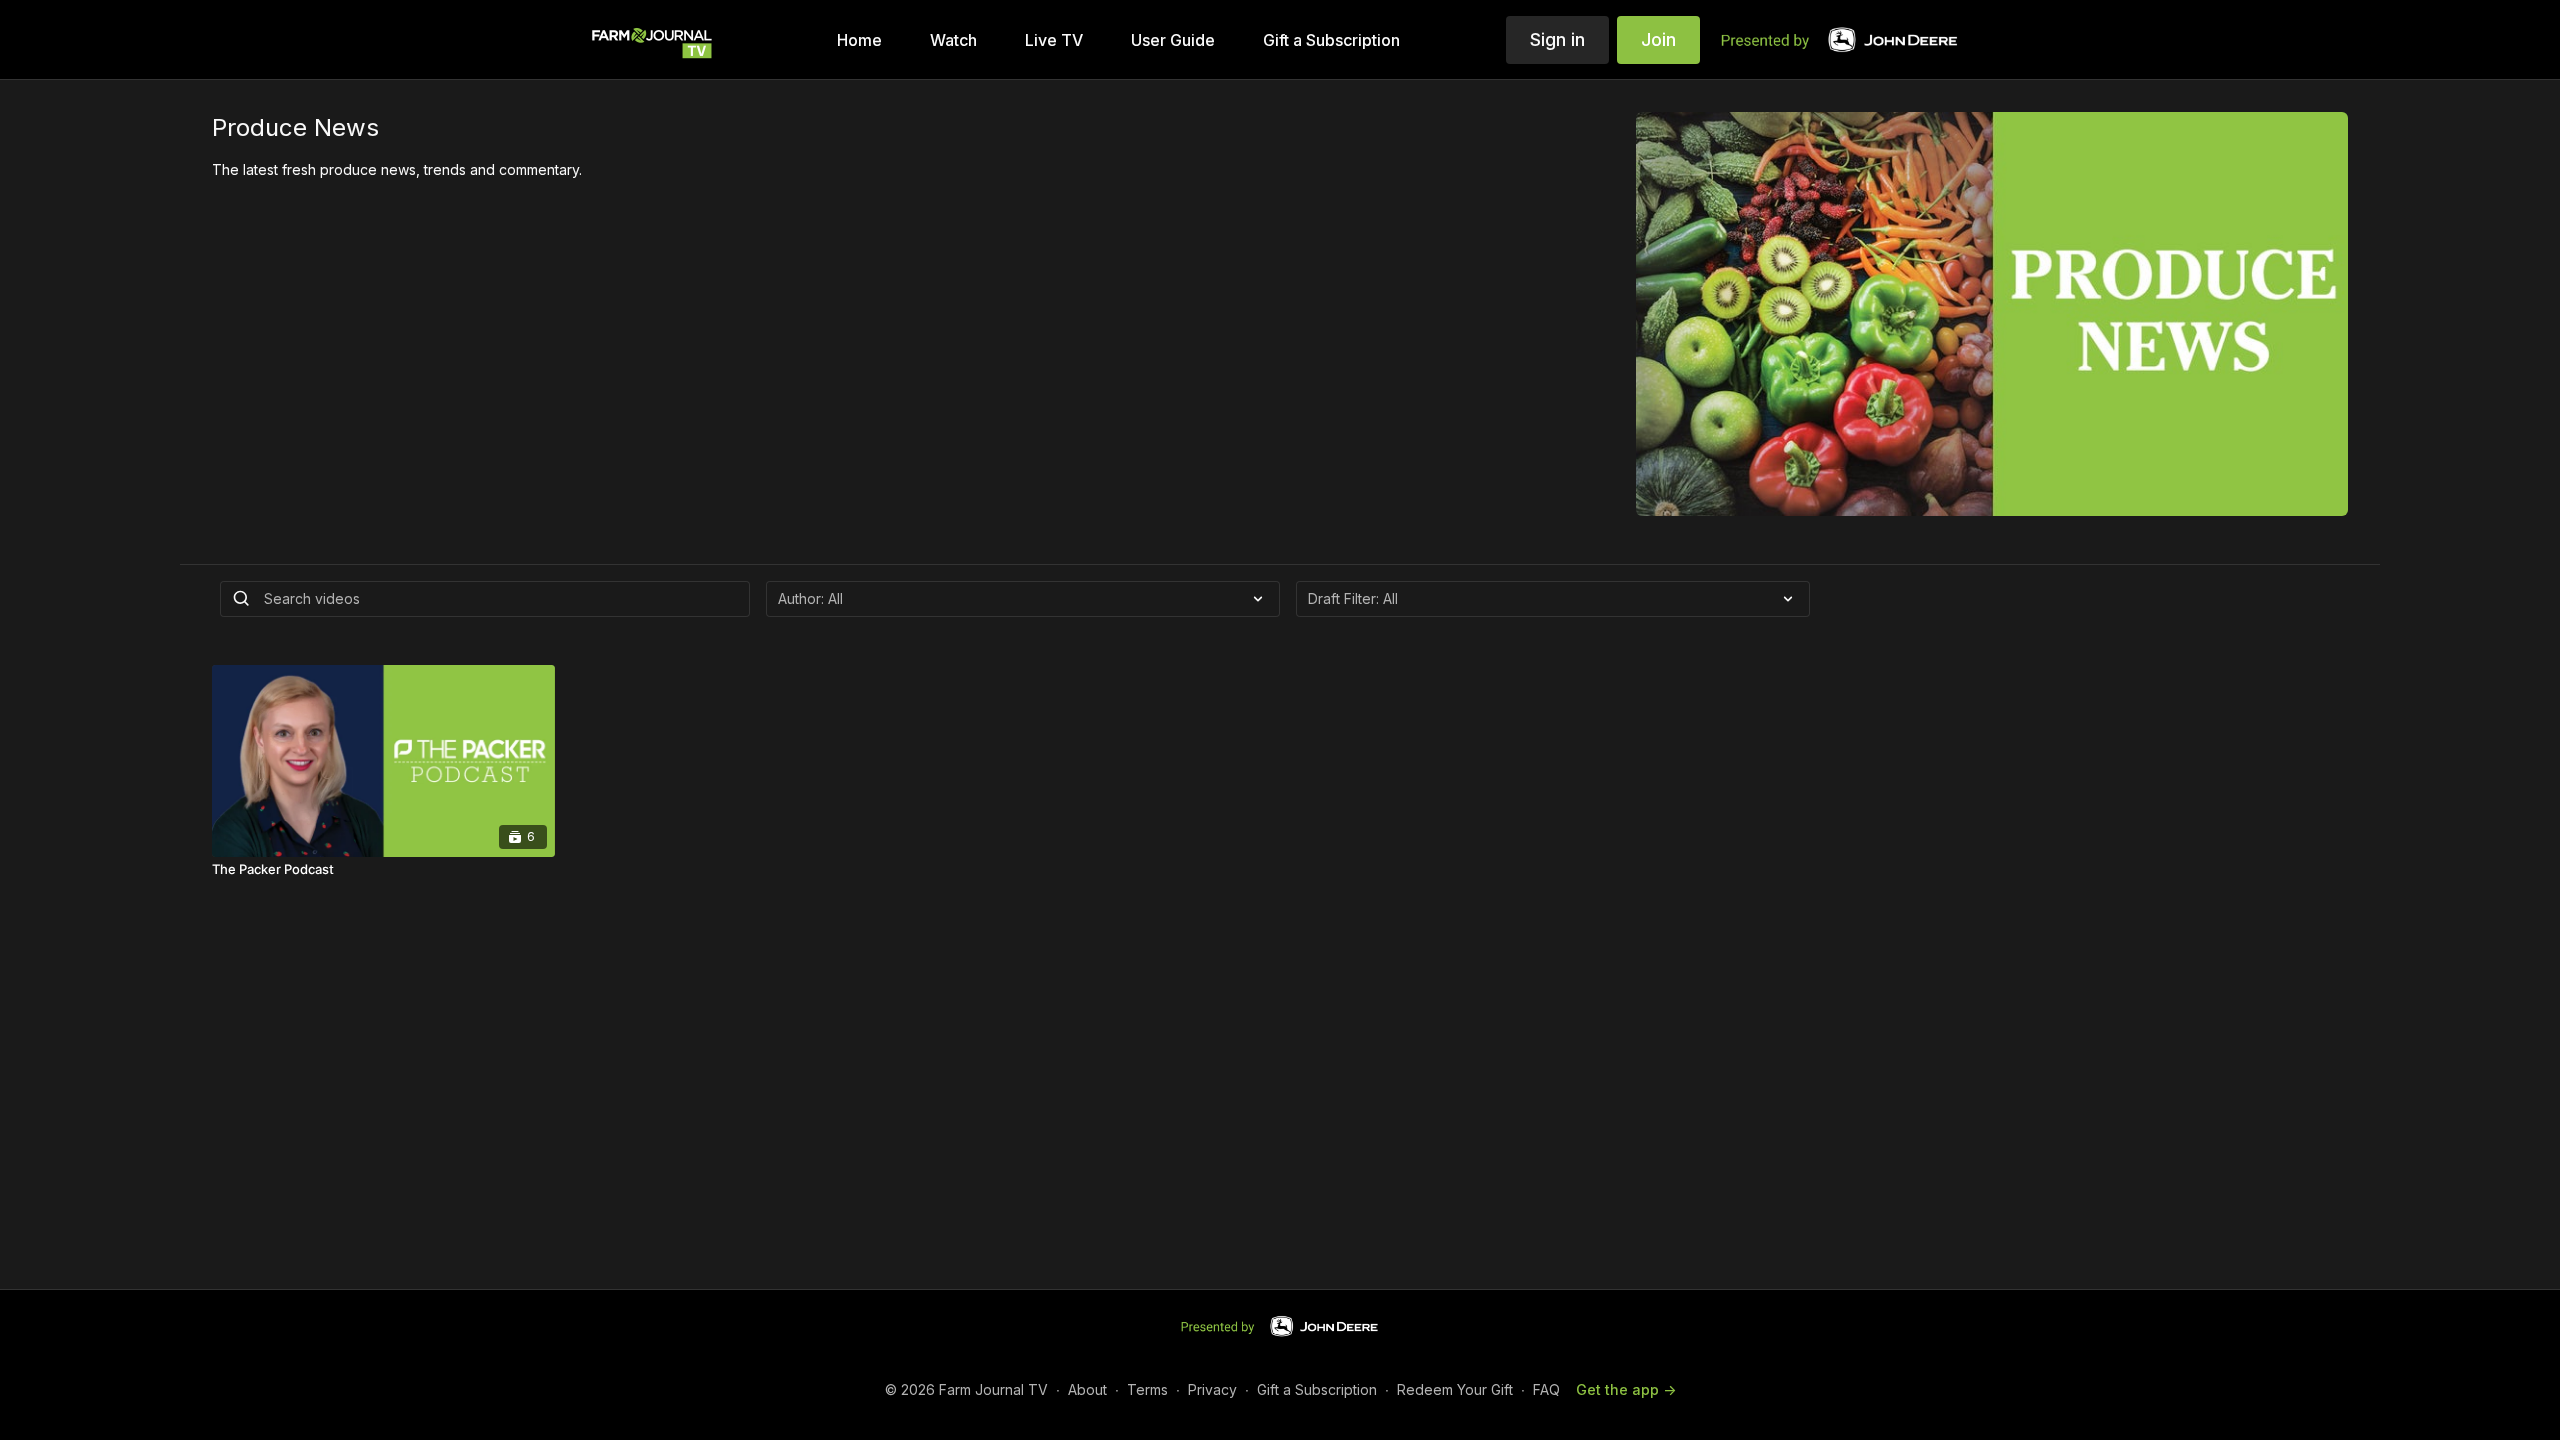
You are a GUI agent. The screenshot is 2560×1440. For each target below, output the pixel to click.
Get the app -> (1626, 1389)
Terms (1147, 1389)
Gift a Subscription (1317, 1389)
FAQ (1546, 1389)
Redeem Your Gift (1455, 1389)
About (1087, 1389)
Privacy (1212, 1389)
